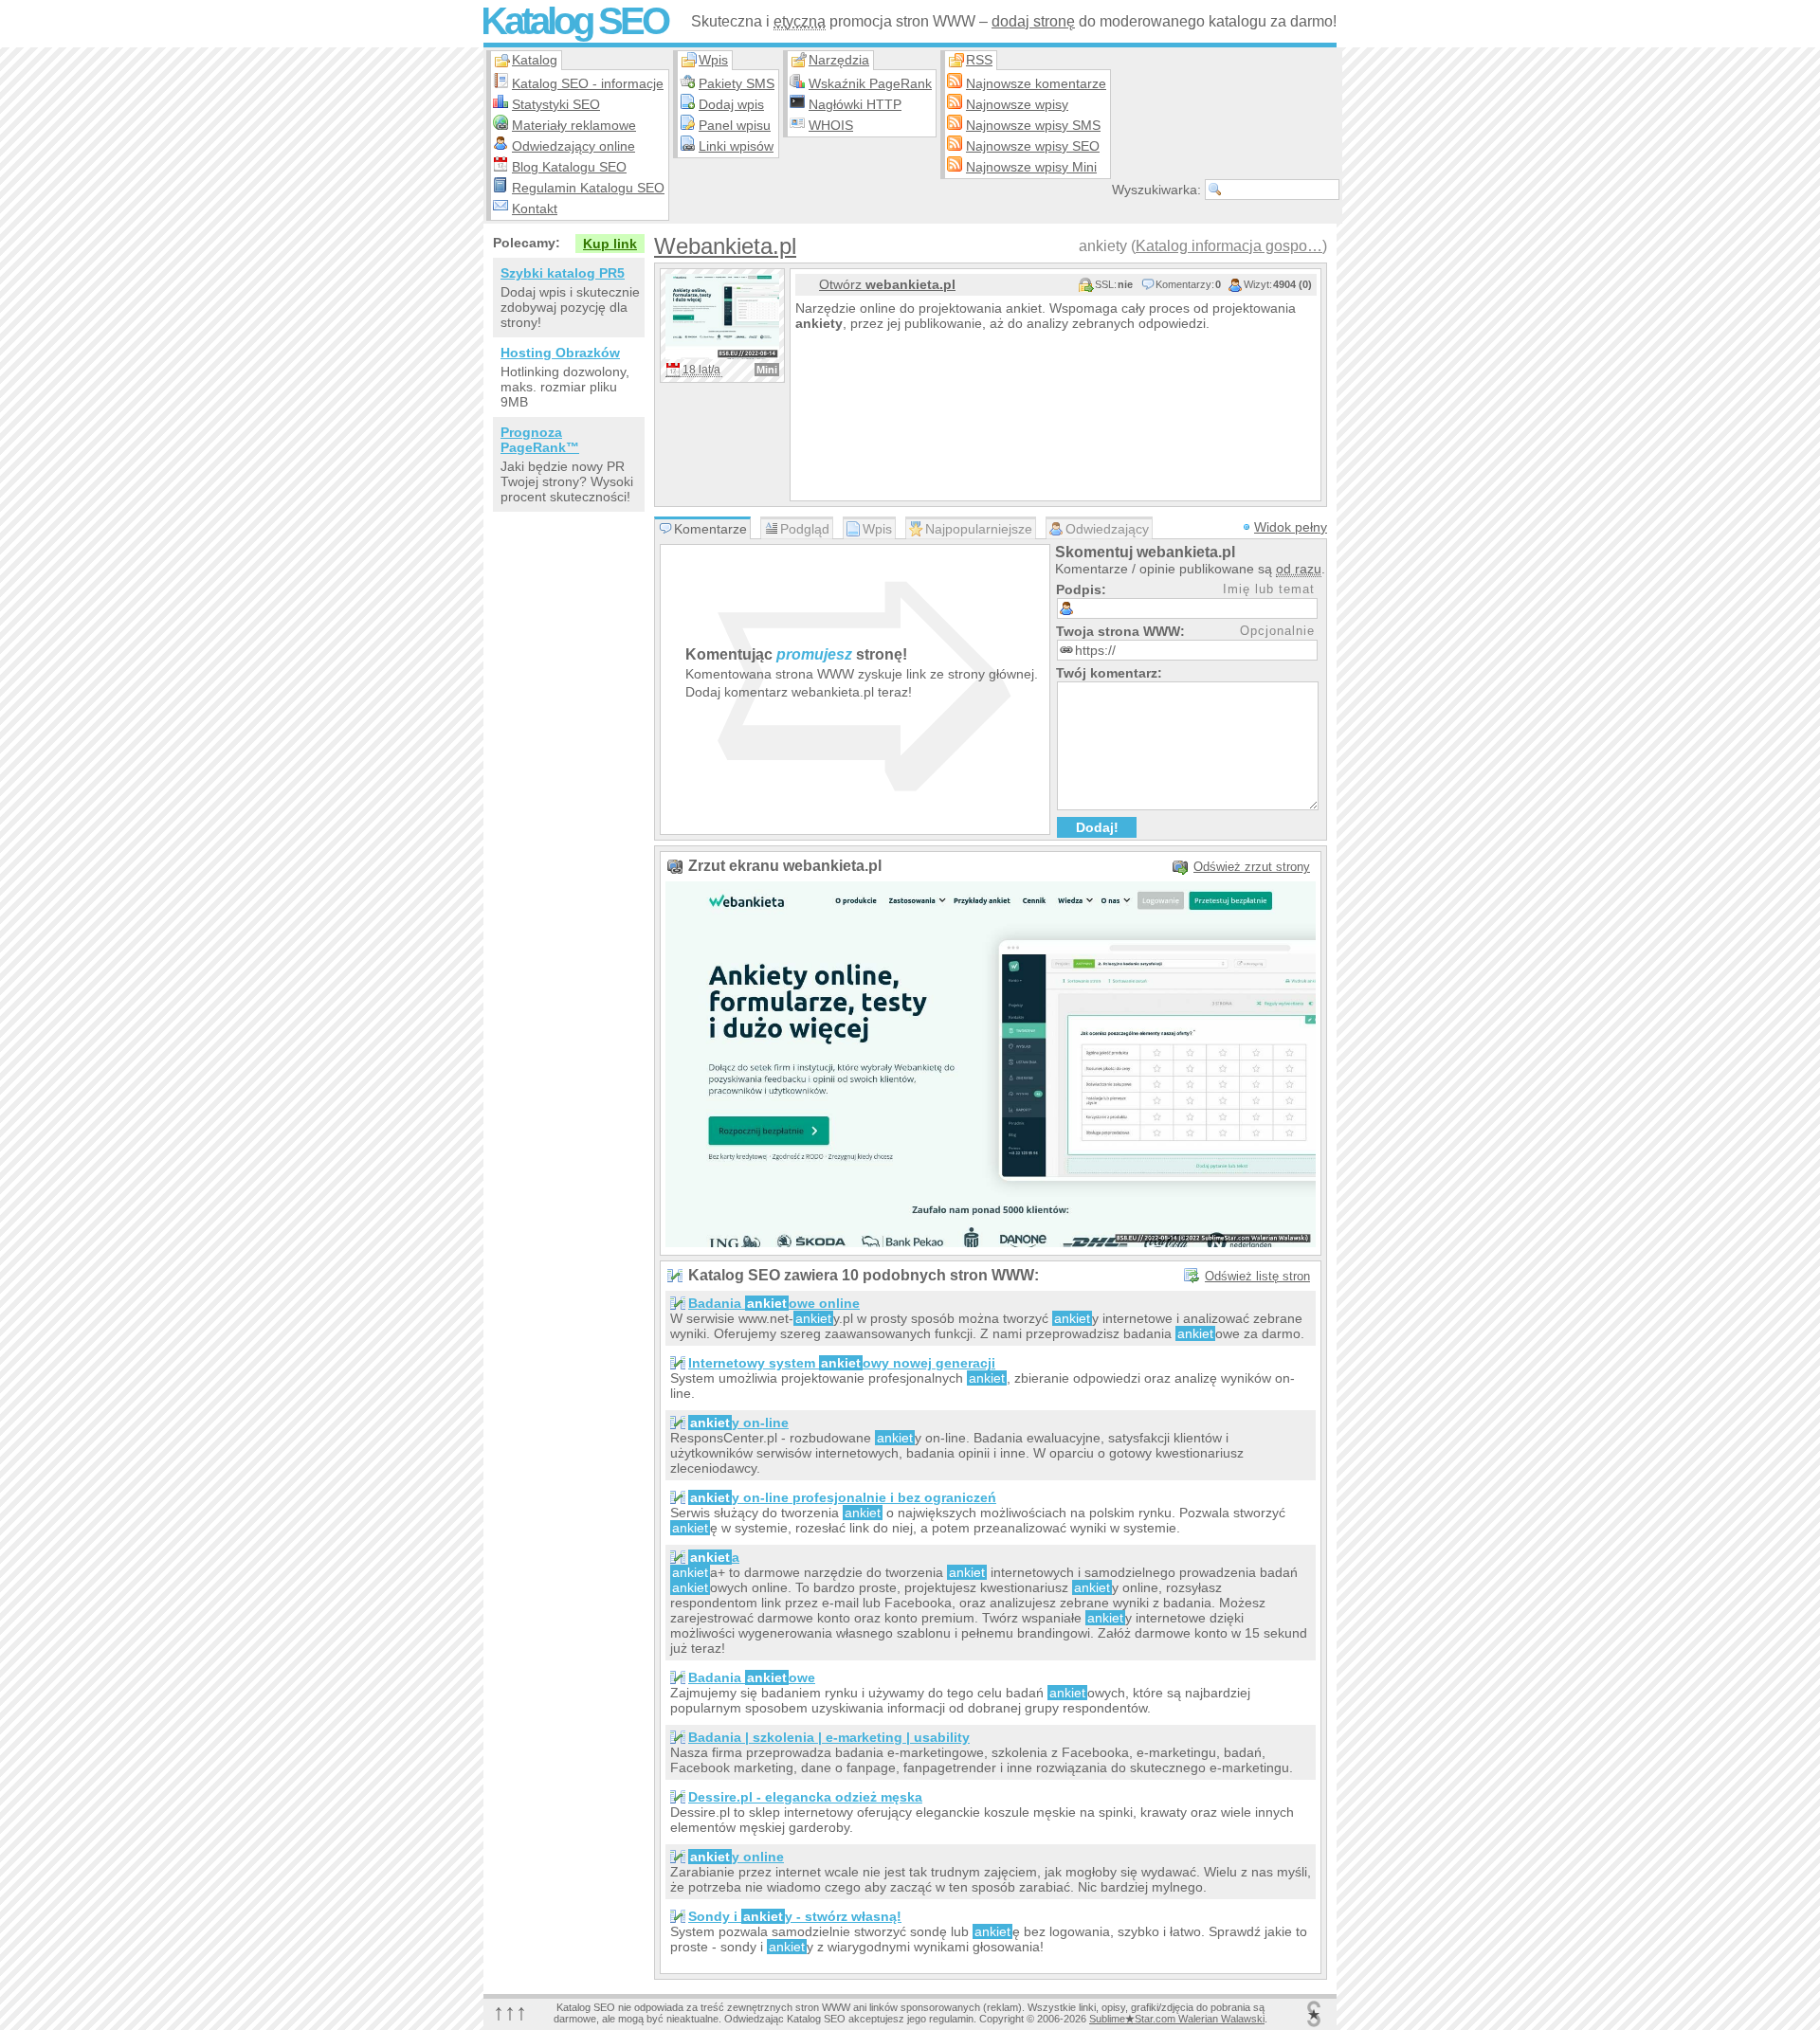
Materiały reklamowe (574, 125)
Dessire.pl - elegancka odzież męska (805, 1797)
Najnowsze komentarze (1036, 83)
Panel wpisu (735, 125)
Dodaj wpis (731, 104)
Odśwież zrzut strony (1252, 867)
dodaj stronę (1033, 21)
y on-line (739, 1423)
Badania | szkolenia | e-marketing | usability (829, 1737)
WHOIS (831, 125)
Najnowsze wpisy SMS (1033, 125)
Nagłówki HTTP (855, 104)
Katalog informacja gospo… (1229, 246)
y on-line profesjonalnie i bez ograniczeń (843, 1497)
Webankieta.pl (725, 246)
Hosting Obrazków (560, 353)
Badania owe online (774, 1303)
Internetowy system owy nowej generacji (842, 1363)
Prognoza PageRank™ (540, 440)
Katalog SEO (574, 21)
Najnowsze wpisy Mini (1031, 167)
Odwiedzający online (573, 146)
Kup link (610, 244)
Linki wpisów (736, 146)
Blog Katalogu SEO (569, 167)
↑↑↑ (510, 2012)
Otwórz (887, 284)
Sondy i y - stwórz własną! (795, 1916)
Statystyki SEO (556, 104)
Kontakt (535, 208)
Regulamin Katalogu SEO (588, 188)
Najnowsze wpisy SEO (1033, 146)
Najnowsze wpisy (1017, 104)
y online (737, 1857)
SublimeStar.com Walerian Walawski (1177, 2019)
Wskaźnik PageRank (870, 83)
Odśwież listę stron (1257, 1276)
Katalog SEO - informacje (588, 83)
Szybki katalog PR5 (563, 273)
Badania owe (752, 1677)
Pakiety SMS (737, 83)
